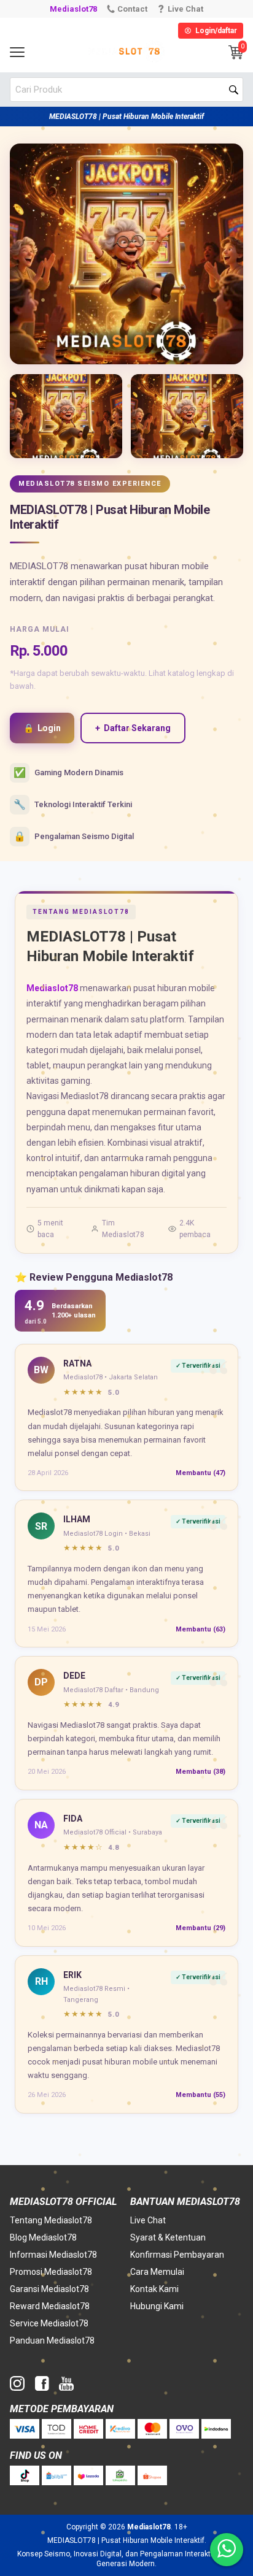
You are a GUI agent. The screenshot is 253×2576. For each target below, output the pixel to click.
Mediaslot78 (73, 9)
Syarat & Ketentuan (168, 2237)
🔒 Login (42, 728)
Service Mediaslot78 (49, 2323)
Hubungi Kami (157, 2306)
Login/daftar (216, 31)
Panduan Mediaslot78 (52, 2340)
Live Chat (148, 2220)
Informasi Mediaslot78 (53, 2255)
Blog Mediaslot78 (43, 2237)
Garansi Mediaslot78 (49, 2289)
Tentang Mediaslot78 (51, 2220)
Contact (132, 9)
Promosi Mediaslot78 (51, 2272)
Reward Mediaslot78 (50, 2306)
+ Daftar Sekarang (133, 728)
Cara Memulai (157, 2272)
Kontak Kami (154, 2289)
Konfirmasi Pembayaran (177, 2255)
